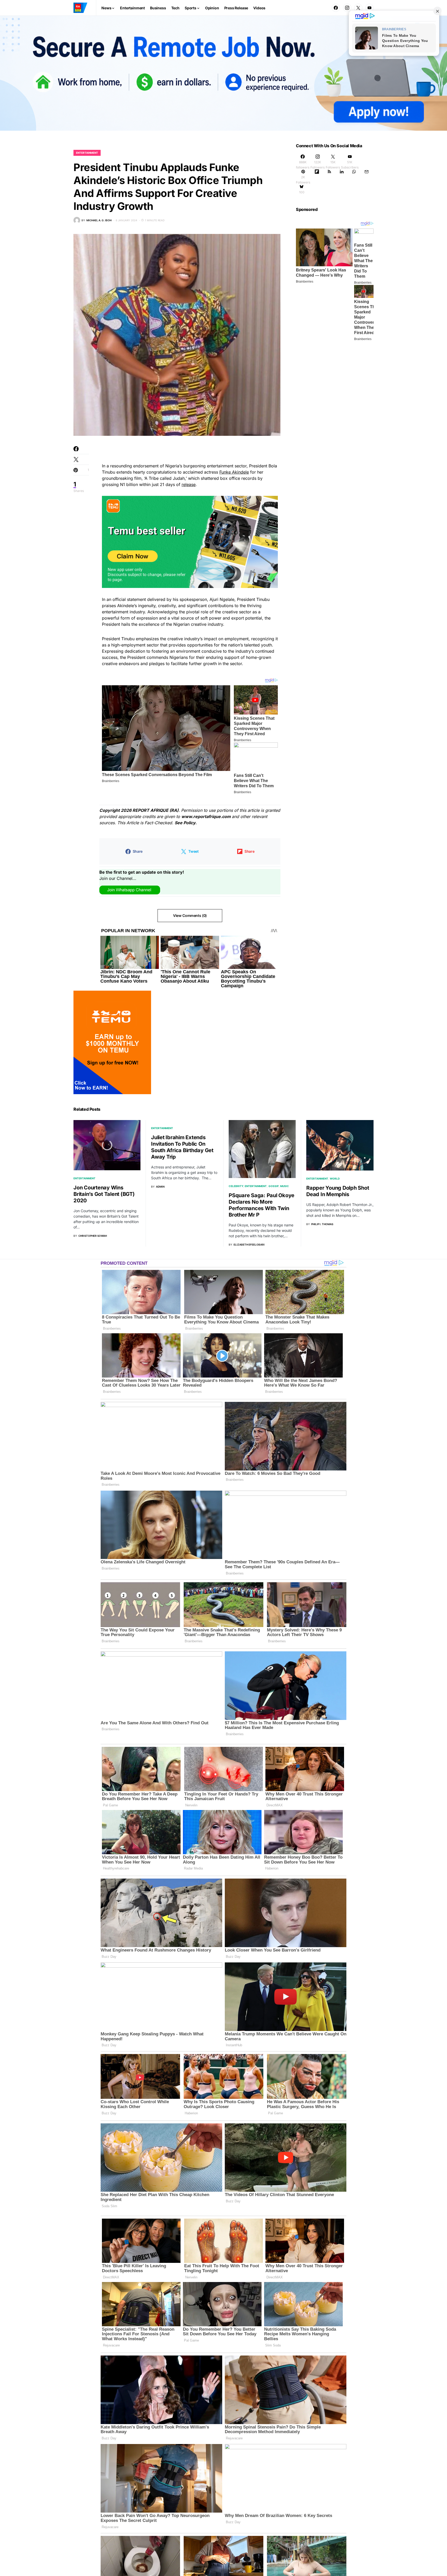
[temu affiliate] (190, 541)
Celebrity (236, 1186)
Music (285, 1186)
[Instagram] (347, 8)
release (189, 484)
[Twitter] (358, 8)
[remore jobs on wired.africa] (224, 73)
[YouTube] (369, 8)
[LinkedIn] (342, 177)
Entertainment (87, 153)
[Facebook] (336, 8)
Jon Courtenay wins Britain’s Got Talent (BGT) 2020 (104, 1194)
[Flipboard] (317, 177)
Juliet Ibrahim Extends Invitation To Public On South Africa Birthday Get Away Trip (182, 1147)
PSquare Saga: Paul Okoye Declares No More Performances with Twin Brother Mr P (262, 1205)
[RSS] (329, 177)
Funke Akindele (234, 472)
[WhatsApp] (354, 177)
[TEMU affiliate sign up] (112, 1042)
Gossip (274, 1186)
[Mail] (367, 177)
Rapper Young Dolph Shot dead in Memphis (338, 1191)
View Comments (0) (190, 915)
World (335, 1179)
